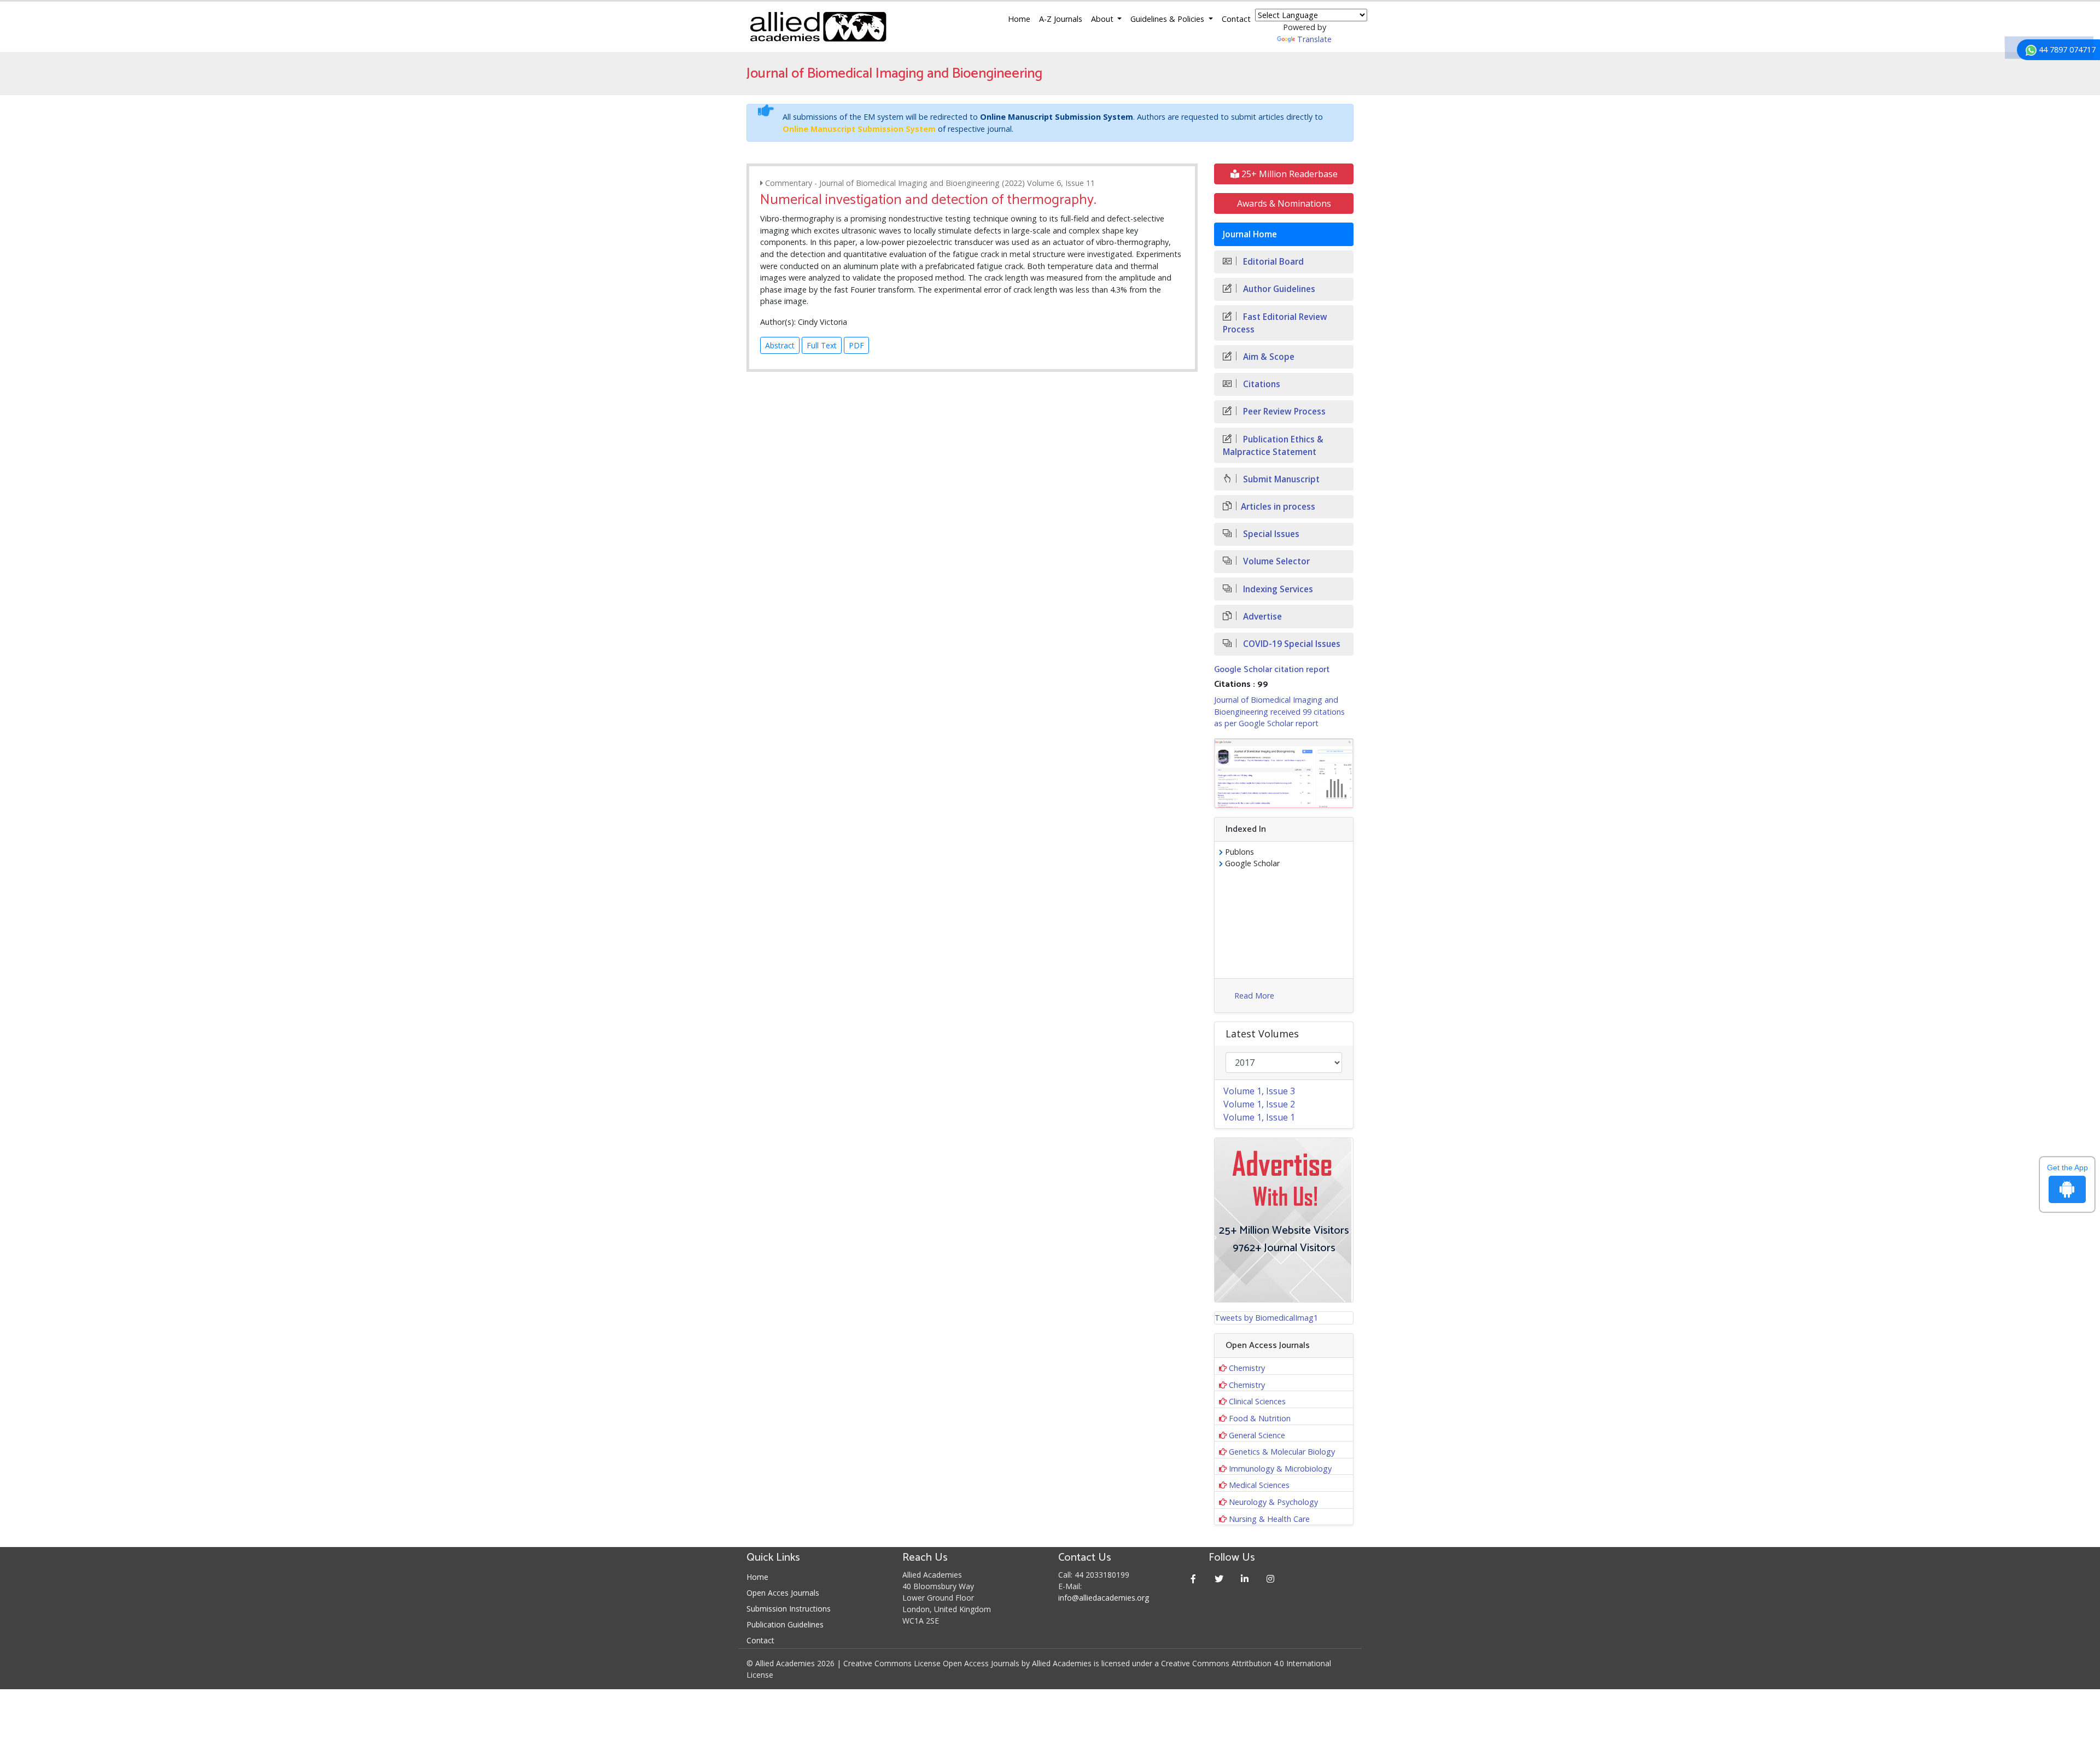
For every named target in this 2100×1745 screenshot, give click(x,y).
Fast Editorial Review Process (1275, 323)
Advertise (1261, 617)
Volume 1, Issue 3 (1259, 1091)
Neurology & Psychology (1273, 1502)
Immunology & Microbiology (1280, 1469)
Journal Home (1250, 234)
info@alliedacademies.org (1104, 1598)
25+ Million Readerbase (1288, 174)
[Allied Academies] (818, 27)
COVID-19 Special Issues (1291, 644)
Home (1019, 19)
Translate (1314, 39)
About (1103, 19)
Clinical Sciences (1257, 1401)
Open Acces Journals (783, 1593)
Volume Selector (1275, 561)
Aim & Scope (1268, 357)
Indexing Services (1277, 589)
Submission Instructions (789, 1609)
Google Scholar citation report (1272, 670)
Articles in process (1278, 507)
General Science (1257, 1435)
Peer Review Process (1283, 412)
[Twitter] (1219, 1578)
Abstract (780, 345)
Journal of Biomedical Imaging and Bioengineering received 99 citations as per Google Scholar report (1279, 711)
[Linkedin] (1245, 1578)
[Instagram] (1271, 1578)
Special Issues (1270, 534)
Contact (1236, 19)
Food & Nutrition (1260, 1418)
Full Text (822, 345)
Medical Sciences (1259, 1485)
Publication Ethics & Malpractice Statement (1273, 446)
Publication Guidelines (785, 1624)
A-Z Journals (1061, 19)
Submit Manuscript (1280, 479)
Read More (1254, 996)
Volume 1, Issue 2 (1259, 1104)
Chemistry (1247, 1368)
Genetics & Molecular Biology (1282, 1452)
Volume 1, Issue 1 (1259, 1117)
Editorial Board (1272, 262)
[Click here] (1284, 773)
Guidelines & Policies (1168, 19)
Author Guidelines (1278, 289)
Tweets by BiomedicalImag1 (1266, 1318)
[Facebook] (1194, 1578)
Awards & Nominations (1284, 203)
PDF (856, 345)
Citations (1261, 384)
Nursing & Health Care (1269, 1519)
